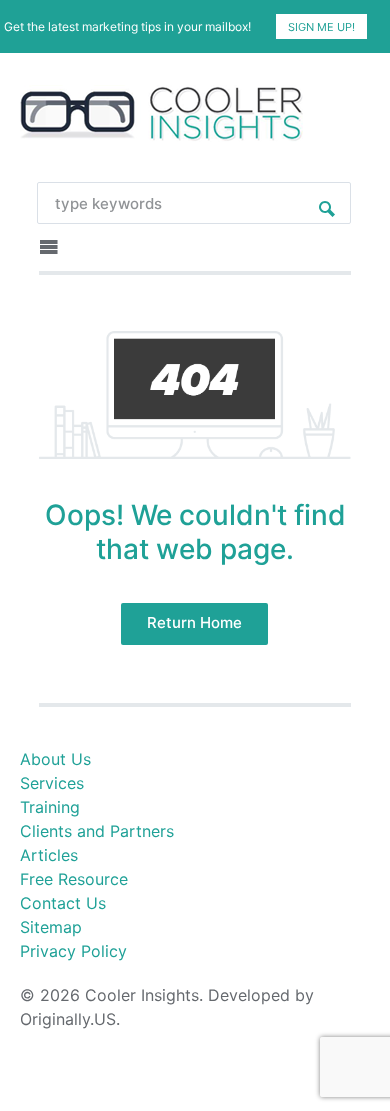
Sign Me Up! (321, 27)
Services (52, 783)
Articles (49, 855)
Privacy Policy (73, 951)
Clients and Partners (97, 831)
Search (327, 203)
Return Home (194, 622)
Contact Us (63, 903)
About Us (55, 759)
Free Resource (74, 879)
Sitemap (51, 927)
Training (50, 807)
